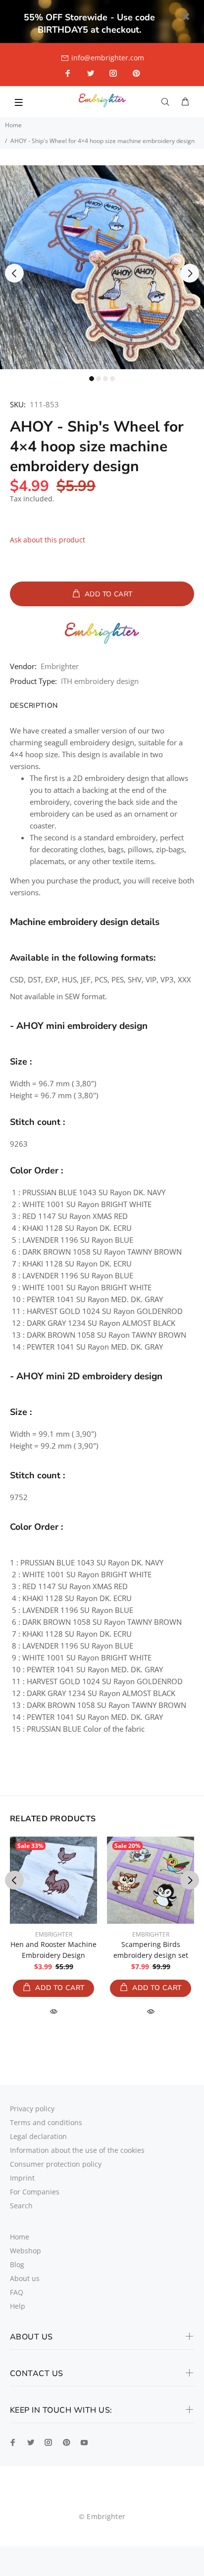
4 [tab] (112, 379)
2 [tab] (99, 379)
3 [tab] (105, 379)
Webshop (25, 2251)
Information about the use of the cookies (77, 2150)
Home (13, 125)
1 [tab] (92, 379)
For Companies (35, 2192)
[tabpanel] (102, 267)
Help (18, 2306)
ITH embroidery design (100, 681)
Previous (14, 273)
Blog (17, 2264)
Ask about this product (48, 540)
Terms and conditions (46, 2122)
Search (21, 2206)
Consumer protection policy (56, 2164)
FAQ (17, 2292)
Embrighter (60, 666)
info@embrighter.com (108, 58)
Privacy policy (32, 2109)
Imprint (22, 2178)
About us (25, 2278)
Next (190, 273)
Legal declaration (38, 2136)
